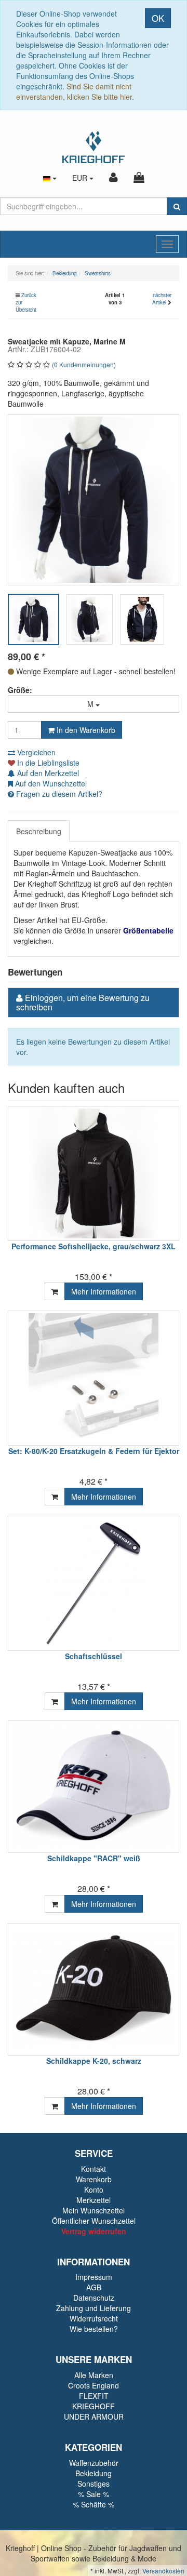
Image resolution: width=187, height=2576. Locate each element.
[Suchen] (177, 206)
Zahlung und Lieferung (94, 2308)
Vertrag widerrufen (94, 2231)
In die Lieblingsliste (47, 763)
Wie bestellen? (94, 2329)
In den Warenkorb (85, 730)
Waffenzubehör (94, 2463)
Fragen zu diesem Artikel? (58, 794)
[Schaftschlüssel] (94, 1583)
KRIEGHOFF (94, 2406)
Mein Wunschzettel (94, 2210)
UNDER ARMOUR (94, 2417)
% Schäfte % (94, 2504)
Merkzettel (94, 2200)
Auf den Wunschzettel (50, 783)
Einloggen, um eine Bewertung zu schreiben (83, 1002)
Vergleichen (35, 752)
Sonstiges (94, 2484)
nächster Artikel (162, 299)
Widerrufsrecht (94, 2318)
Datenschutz (94, 2298)
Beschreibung (39, 831)
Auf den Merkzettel (47, 773)
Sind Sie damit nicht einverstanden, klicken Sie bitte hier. (75, 91)
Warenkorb (94, 2179)
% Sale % (94, 2494)
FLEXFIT (94, 2396)
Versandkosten (163, 2571)
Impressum (94, 2277)
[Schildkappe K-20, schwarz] (94, 1989)
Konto (94, 2190)
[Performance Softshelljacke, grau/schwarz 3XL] (94, 1173)
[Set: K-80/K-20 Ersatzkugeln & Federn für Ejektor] (94, 1378)
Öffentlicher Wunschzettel (94, 2221)
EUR (81, 178)
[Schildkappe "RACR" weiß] (94, 1787)
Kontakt (94, 2169)
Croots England (94, 2385)
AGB (94, 2287)
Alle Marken (94, 2375)
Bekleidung (94, 2473)
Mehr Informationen (104, 1291)
